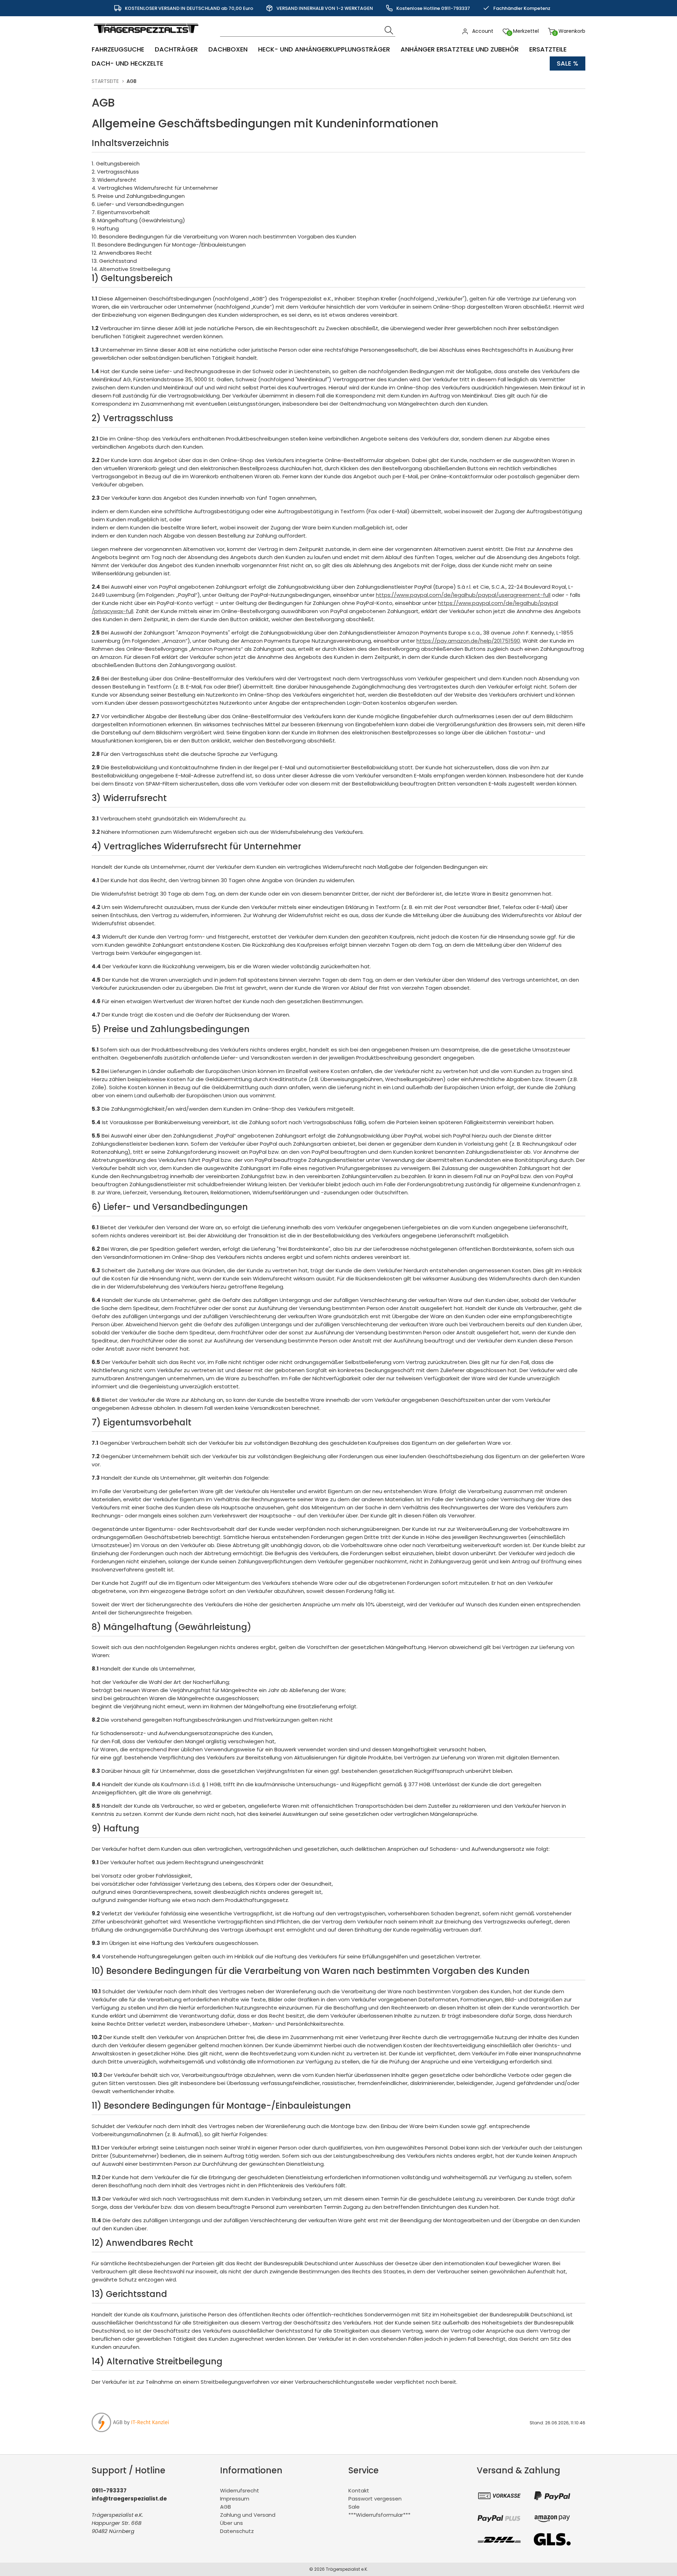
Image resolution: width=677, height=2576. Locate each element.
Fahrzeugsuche (118, 49)
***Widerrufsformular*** (379, 2515)
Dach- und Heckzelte (127, 63)
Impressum (235, 2499)
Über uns (231, 2523)
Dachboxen (228, 49)
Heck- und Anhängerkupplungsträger (324, 49)
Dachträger (176, 49)
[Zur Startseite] (148, 37)
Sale (354, 2507)
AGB (225, 2507)
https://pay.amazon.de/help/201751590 (468, 641)
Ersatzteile (548, 49)
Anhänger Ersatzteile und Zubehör (460, 49)
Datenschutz (237, 2531)
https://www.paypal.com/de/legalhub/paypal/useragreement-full (463, 595)
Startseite (105, 81)
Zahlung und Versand (248, 2515)
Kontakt (359, 2490)
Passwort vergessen (375, 2499)
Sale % (568, 63)
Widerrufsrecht (240, 2490)
